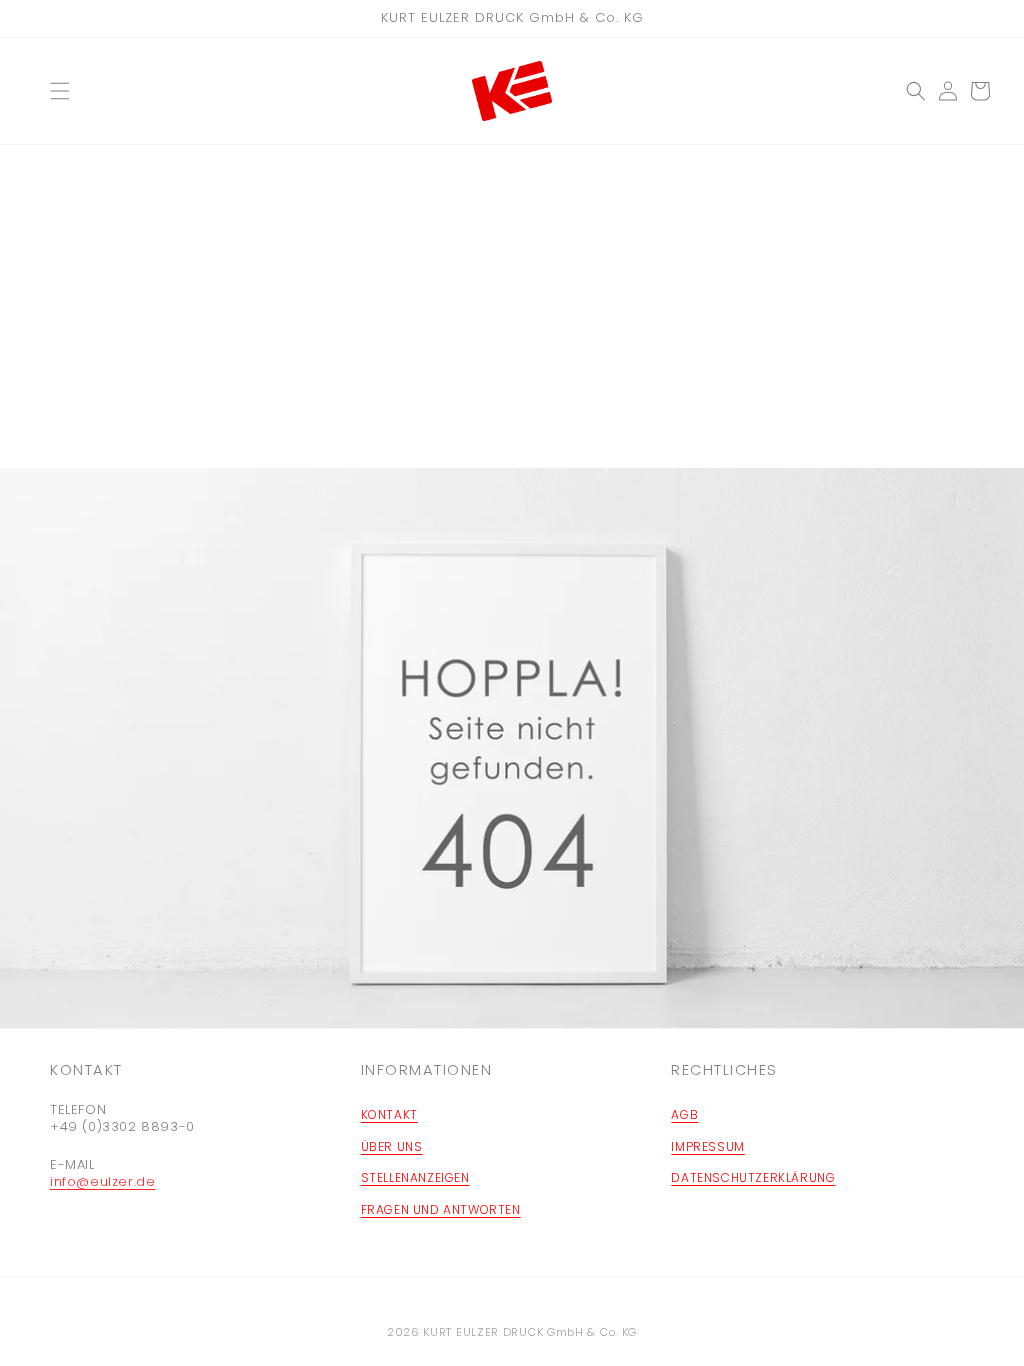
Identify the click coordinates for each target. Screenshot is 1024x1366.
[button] (60, 91)
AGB (684, 1114)
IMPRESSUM (707, 1146)
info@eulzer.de (102, 1181)
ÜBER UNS (392, 1146)
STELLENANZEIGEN (415, 1177)
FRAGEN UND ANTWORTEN (441, 1209)
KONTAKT (389, 1114)
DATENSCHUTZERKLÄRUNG (753, 1177)
